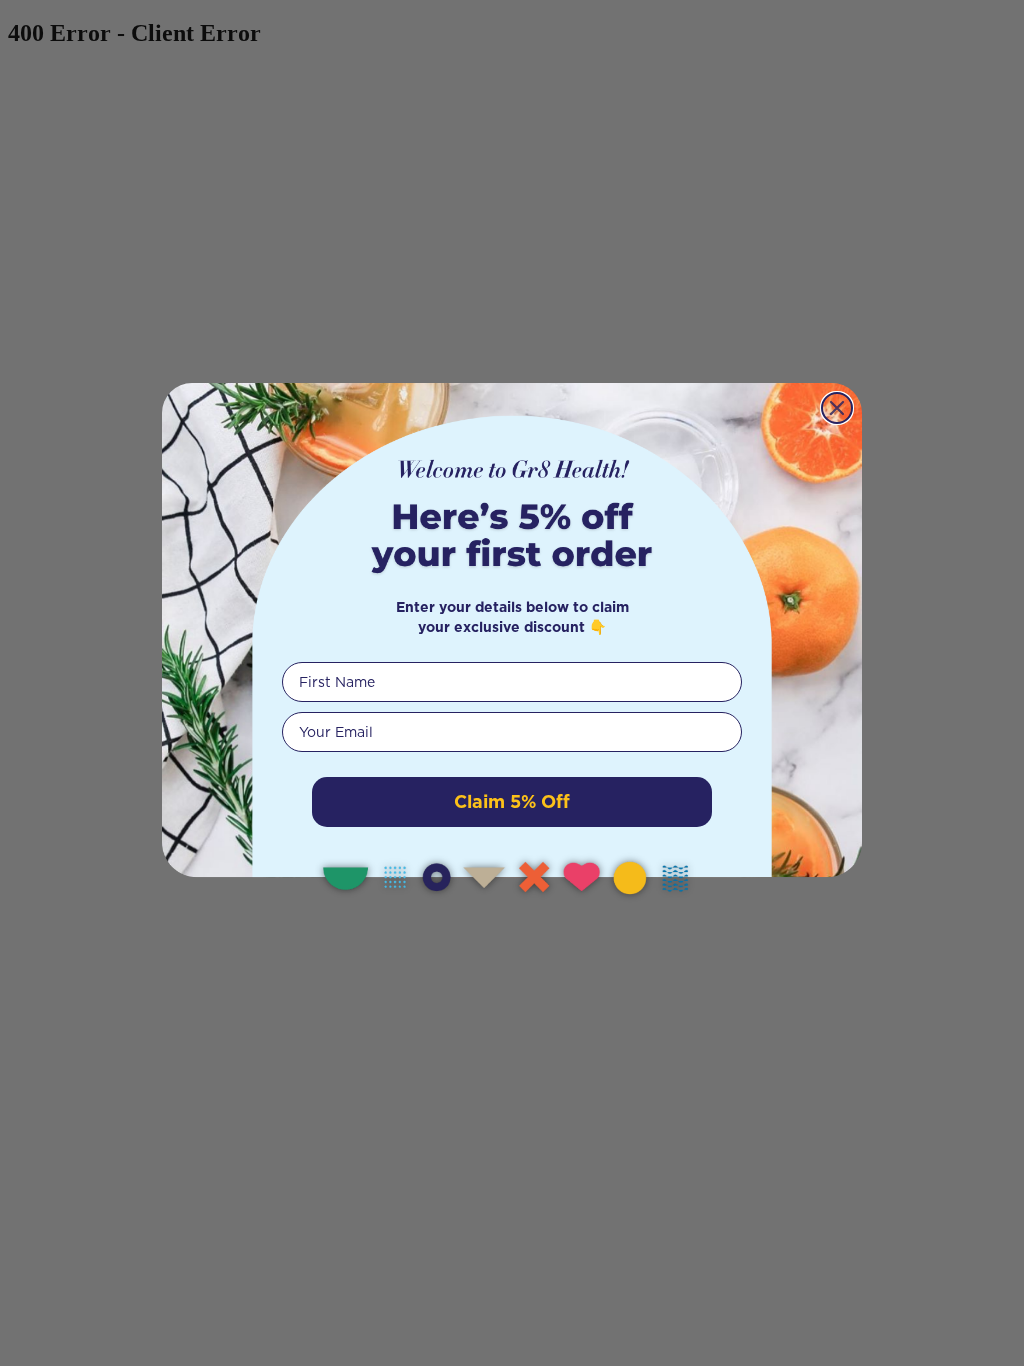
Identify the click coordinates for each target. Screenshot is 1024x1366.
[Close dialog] (837, 408)
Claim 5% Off (512, 801)
